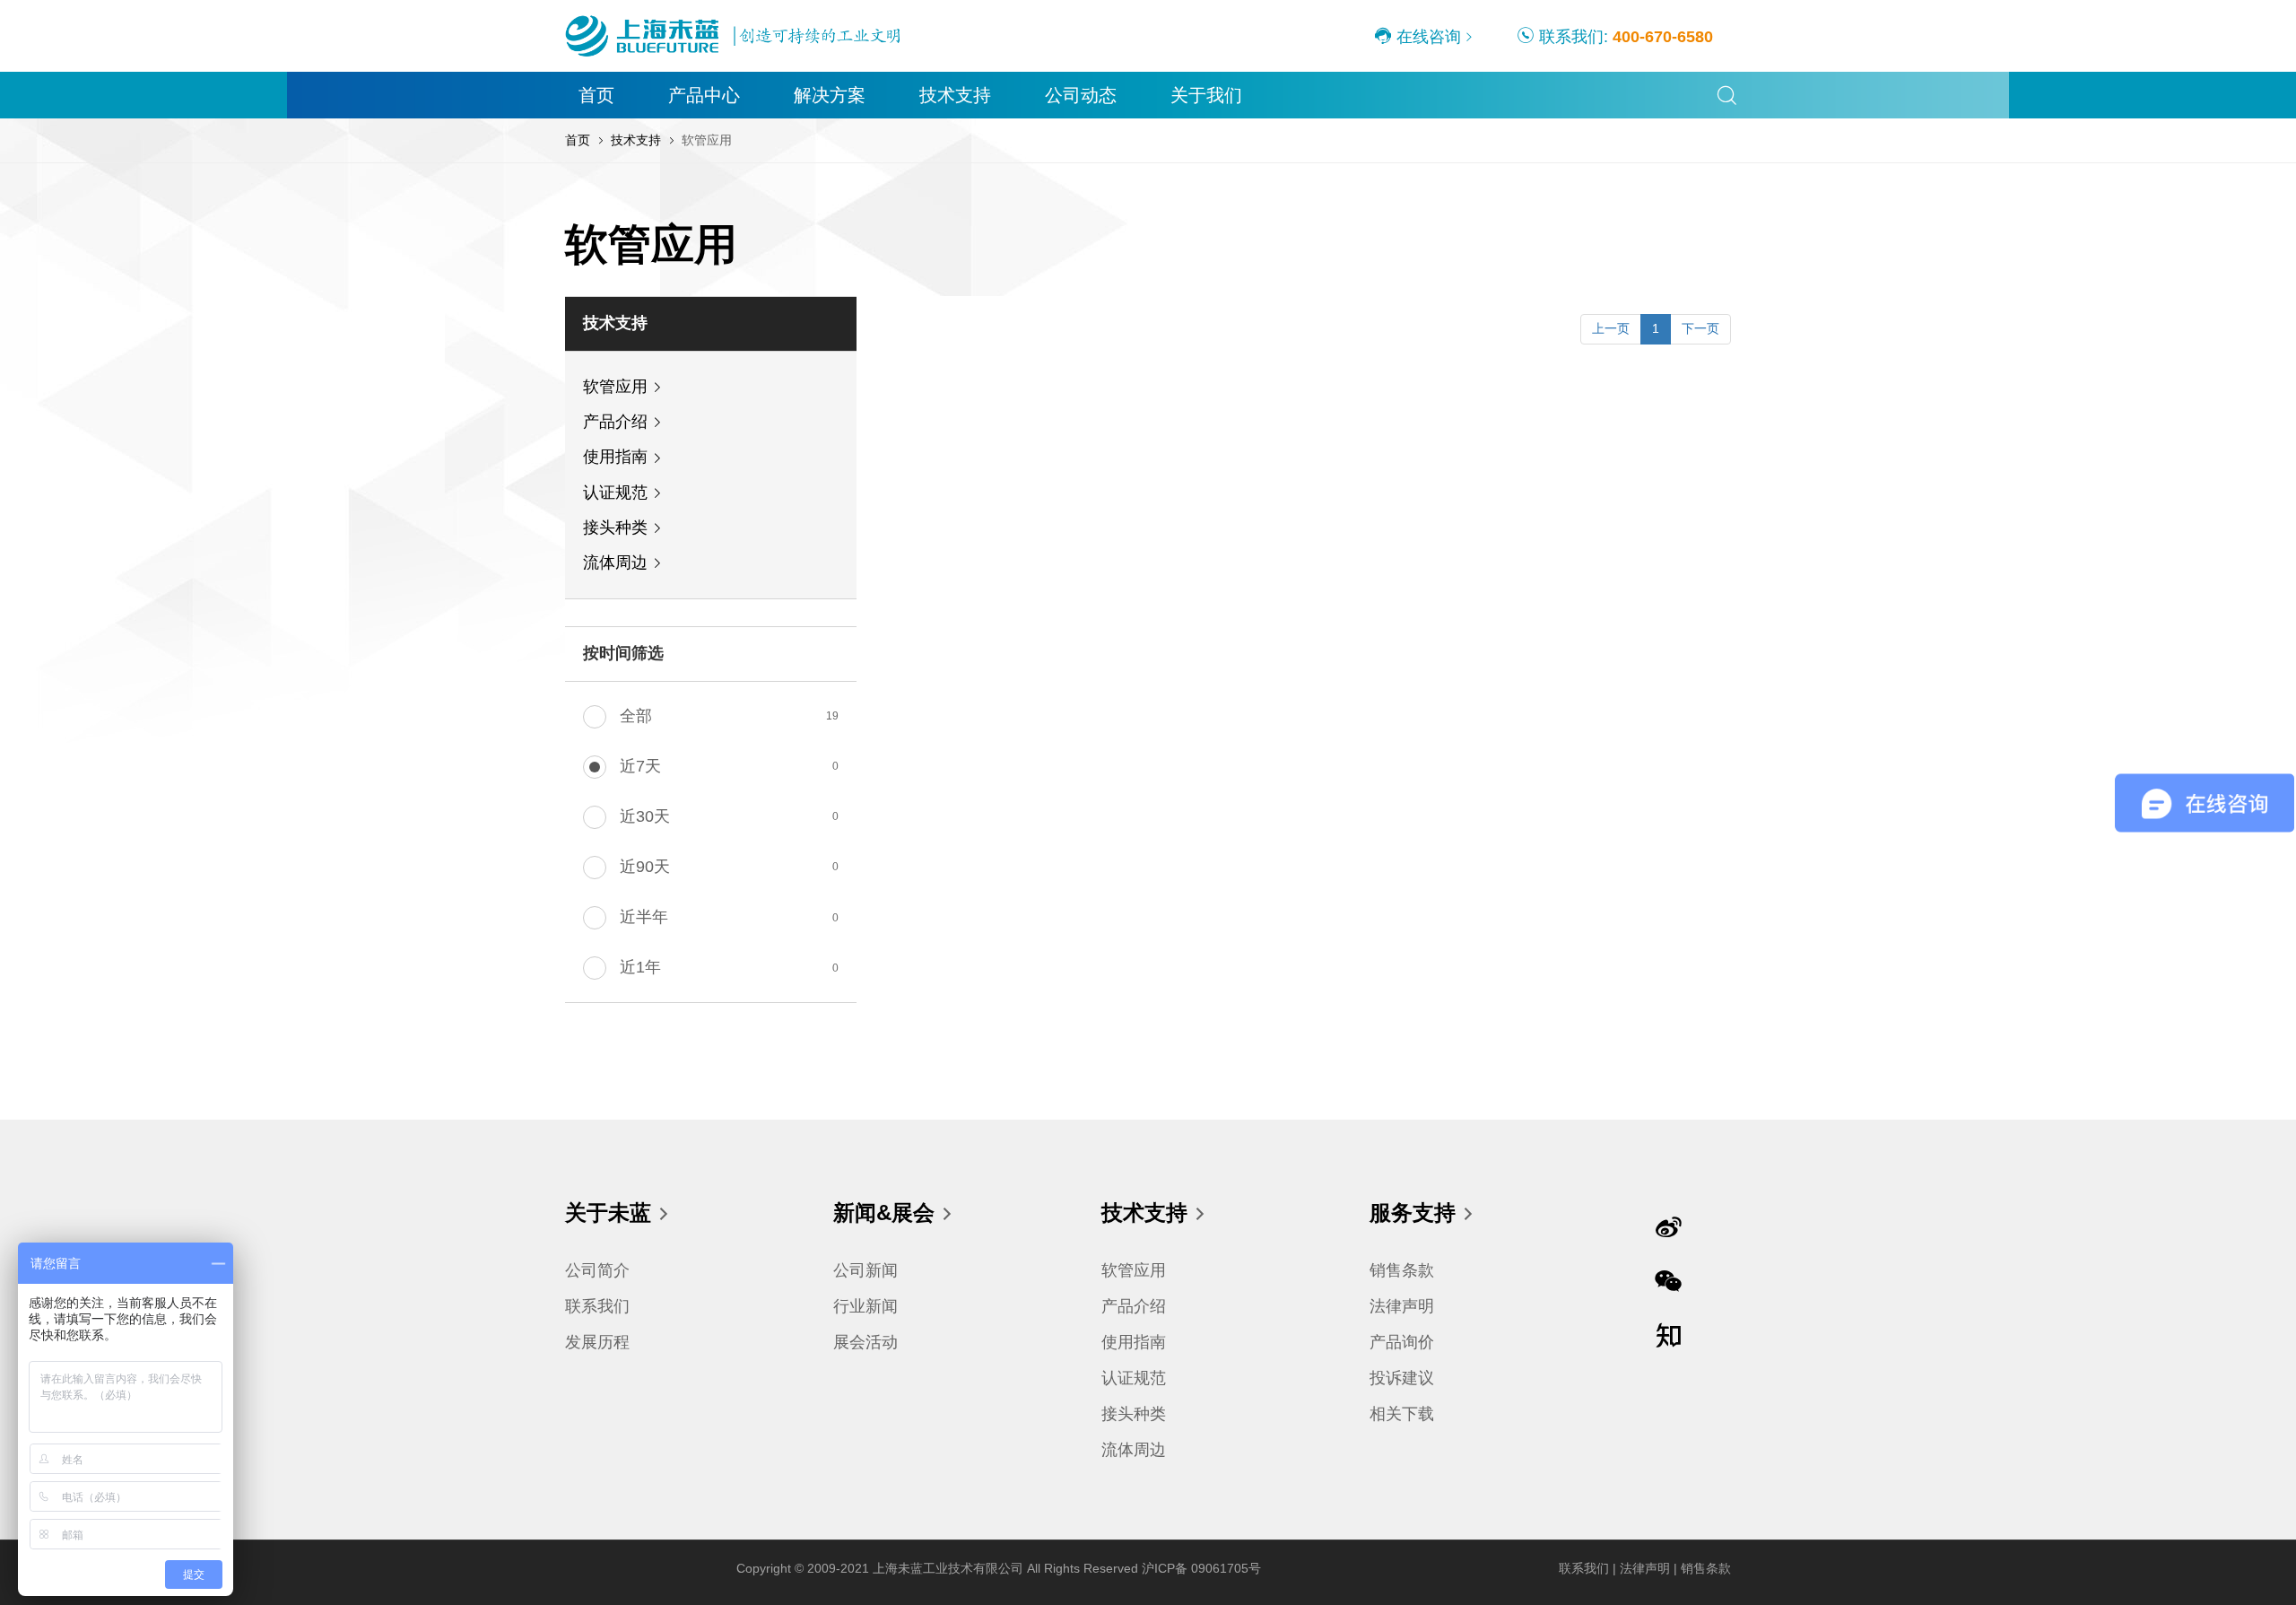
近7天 (640, 766)
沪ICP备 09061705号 (1201, 1568)
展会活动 (865, 1342)
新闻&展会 (884, 1212)
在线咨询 (1426, 37)
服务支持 (1413, 1212)
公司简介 (597, 1270)
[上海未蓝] (735, 17)
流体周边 (615, 563)
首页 (596, 95)
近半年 (644, 917)
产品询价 (1402, 1342)
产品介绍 (615, 422)
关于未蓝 (608, 1212)
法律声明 (1402, 1306)
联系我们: (1624, 37)
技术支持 (955, 95)
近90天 (645, 867)
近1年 (640, 967)
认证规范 (615, 493)
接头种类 (615, 528)
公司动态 (1081, 95)
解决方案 (830, 95)
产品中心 (704, 95)
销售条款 (1402, 1270)
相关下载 (1402, 1414)
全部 (636, 716)
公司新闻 (865, 1270)
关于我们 (1206, 95)
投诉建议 (1402, 1378)
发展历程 (597, 1342)
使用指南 (615, 457)
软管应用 (615, 387)
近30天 (645, 816)
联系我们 (597, 1306)
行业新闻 (865, 1306)
